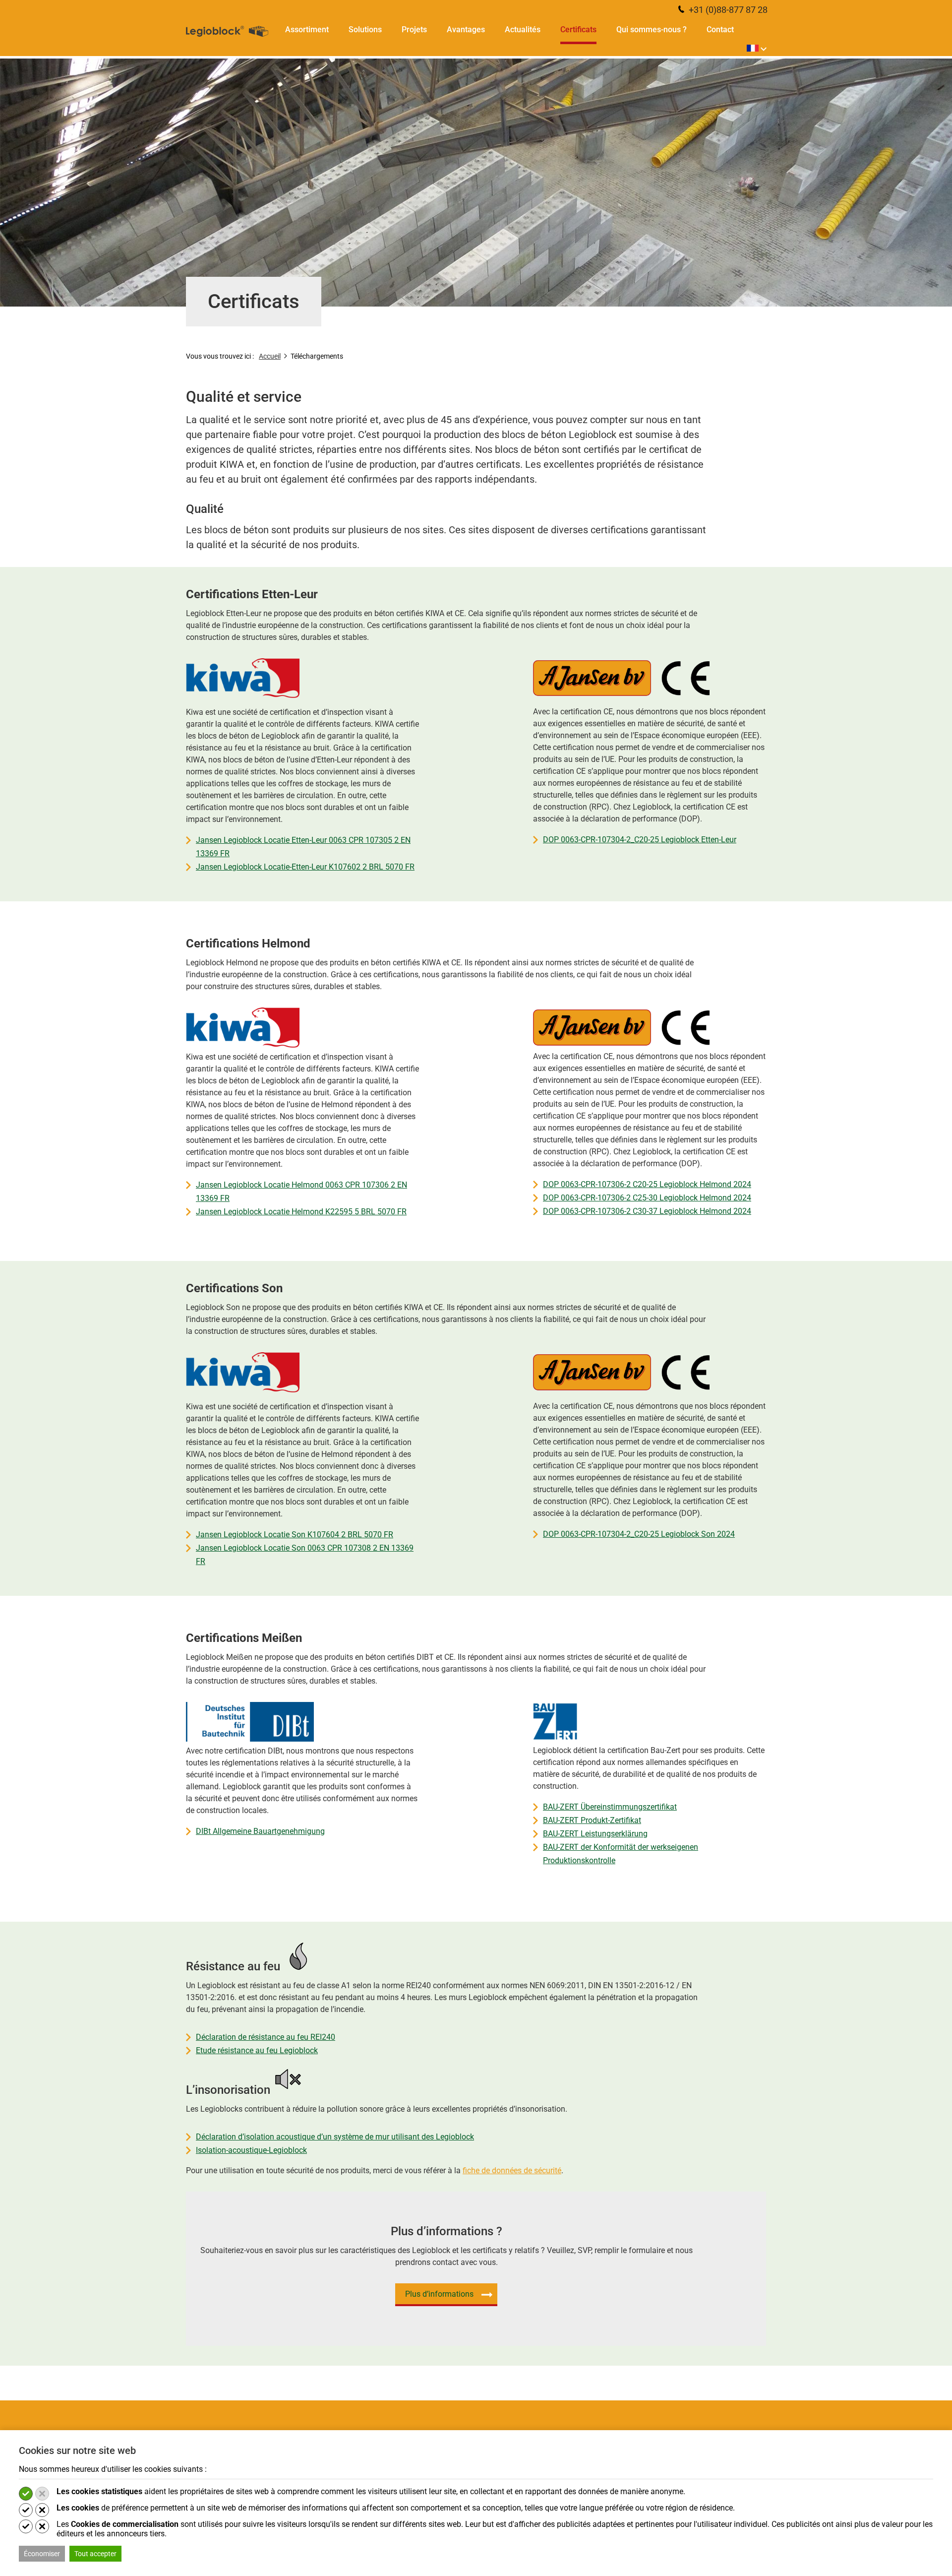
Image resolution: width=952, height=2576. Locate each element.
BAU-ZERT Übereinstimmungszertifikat (610, 1807)
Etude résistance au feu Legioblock (257, 2050)
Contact (720, 30)
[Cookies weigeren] (42, 2494)
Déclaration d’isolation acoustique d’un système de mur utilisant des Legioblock (335, 2137)
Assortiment (307, 30)
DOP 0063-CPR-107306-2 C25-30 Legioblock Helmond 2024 (647, 1198)
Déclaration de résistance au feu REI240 (266, 2037)
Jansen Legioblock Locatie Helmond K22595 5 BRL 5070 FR (301, 1212)
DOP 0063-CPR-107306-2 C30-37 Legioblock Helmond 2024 (647, 1211)
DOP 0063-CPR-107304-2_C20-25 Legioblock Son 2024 (639, 1534)
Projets (414, 30)
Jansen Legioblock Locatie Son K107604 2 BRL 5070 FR (295, 1535)
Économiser (42, 2554)
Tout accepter (95, 2554)
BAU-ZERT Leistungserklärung (595, 1834)
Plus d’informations (439, 2294)
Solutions (365, 30)
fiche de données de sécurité (512, 2170)
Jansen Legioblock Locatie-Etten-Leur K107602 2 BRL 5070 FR (305, 867)
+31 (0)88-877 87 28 (727, 10)
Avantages (466, 30)
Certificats (578, 30)
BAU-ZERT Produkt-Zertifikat (592, 1820)
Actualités (523, 30)
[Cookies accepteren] (26, 2494)
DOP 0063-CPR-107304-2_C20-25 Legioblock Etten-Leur (640, 840)
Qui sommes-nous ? (652, 30)
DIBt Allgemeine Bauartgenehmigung (260, 1831)
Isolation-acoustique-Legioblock (251, 2150)
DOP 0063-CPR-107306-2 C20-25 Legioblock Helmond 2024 (647, 1184)
